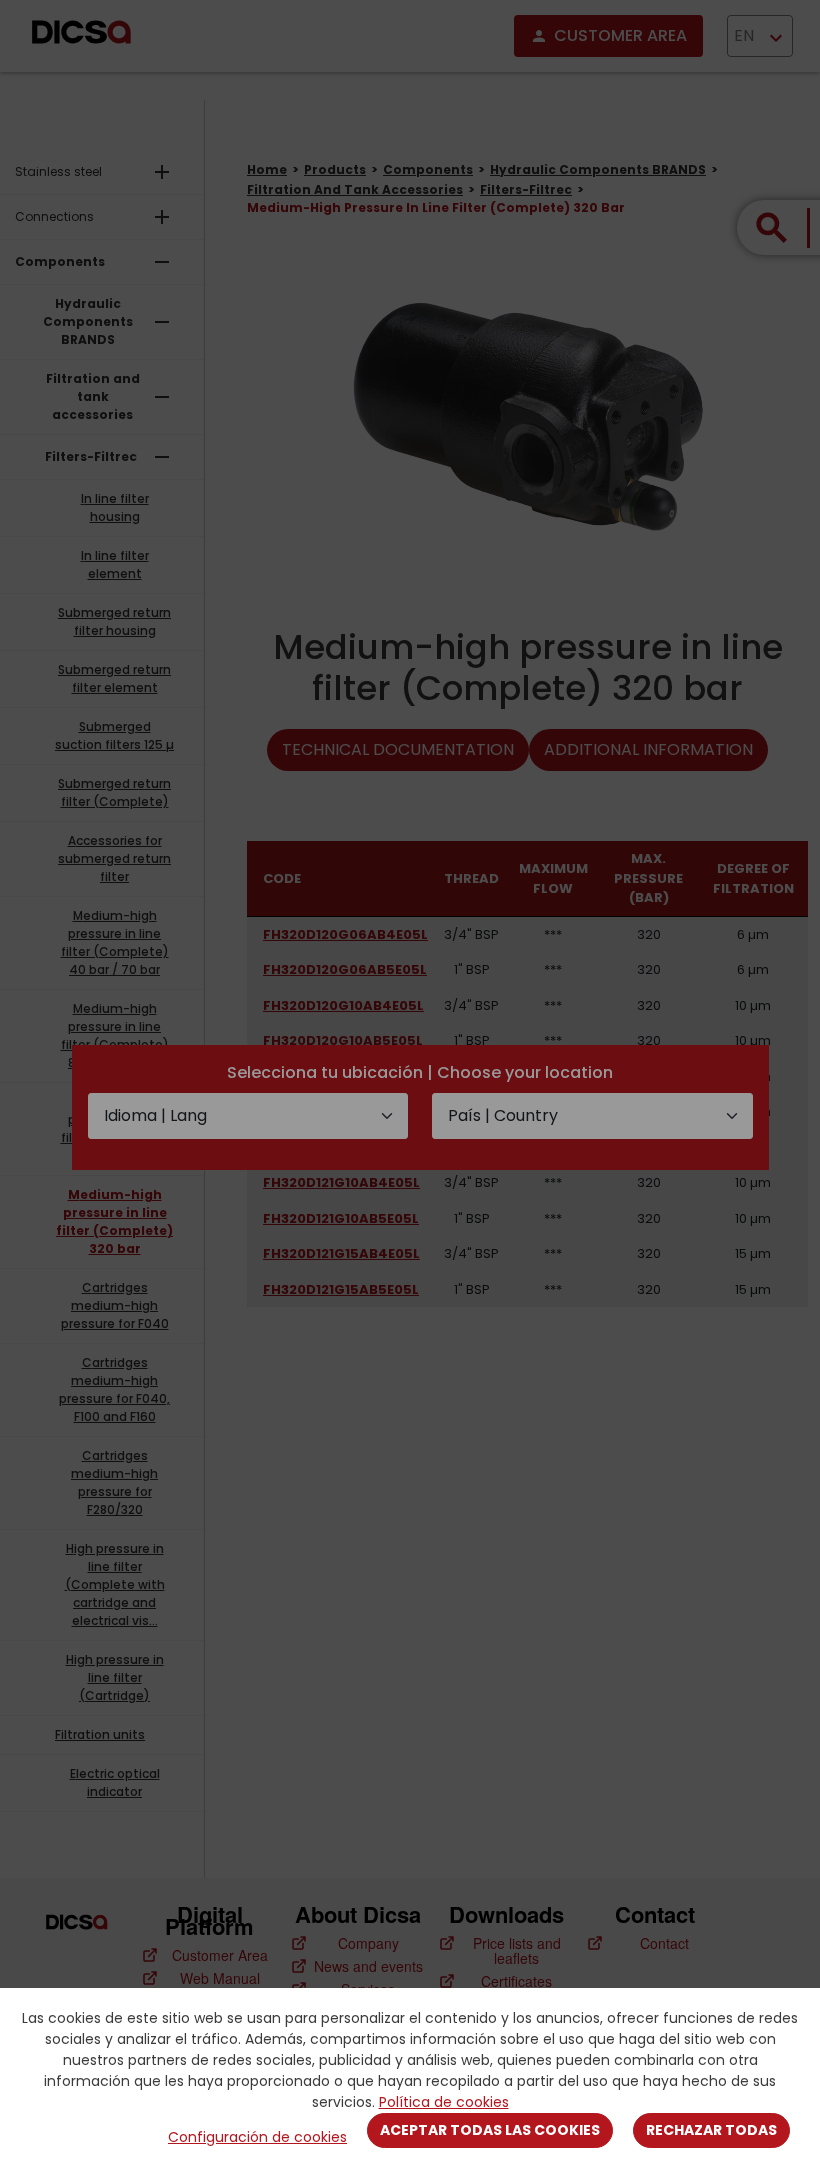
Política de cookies (444, 2102)
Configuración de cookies (257, 2137)
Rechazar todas (711, 2130)
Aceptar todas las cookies (490, 2130)
